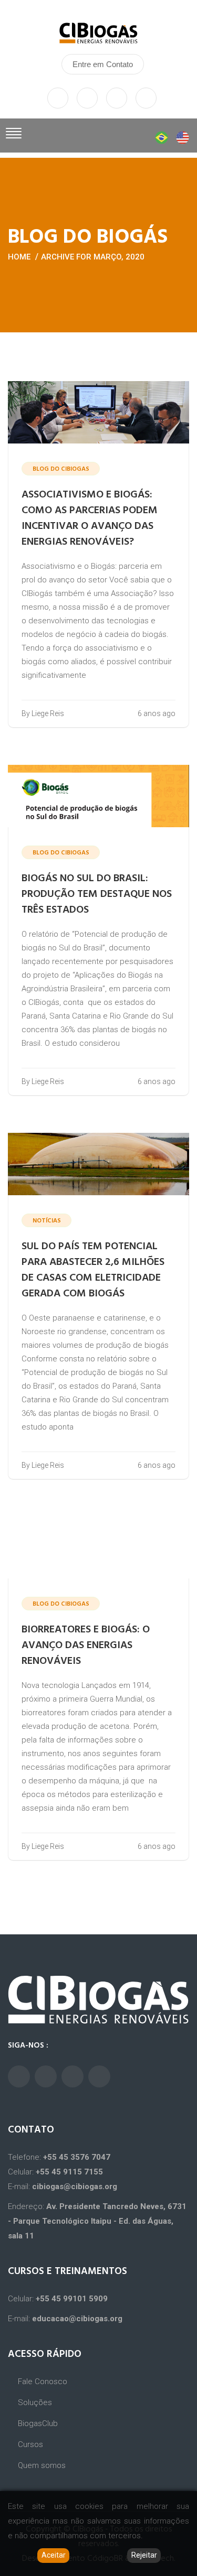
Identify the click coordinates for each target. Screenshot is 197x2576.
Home (19, 257)
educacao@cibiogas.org (77, 2319)
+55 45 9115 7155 (69, 2172)
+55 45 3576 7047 (77, 2157)
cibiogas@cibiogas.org (75, 2187)
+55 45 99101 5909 (72, 2299)
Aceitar (54, 2555)
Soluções (35, 2402)
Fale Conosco (43, 2382)
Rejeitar (144, 2555)
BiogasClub (38, 2423)
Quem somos (42, 2465)
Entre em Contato (103, 64)
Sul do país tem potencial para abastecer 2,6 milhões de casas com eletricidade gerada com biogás (93, 1270)
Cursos (30, 2444)
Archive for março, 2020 (93, 257)
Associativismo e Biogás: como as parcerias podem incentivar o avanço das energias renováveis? (90, 518)
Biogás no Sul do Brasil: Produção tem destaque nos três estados (97, 894)
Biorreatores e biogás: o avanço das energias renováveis (86, 1646)
